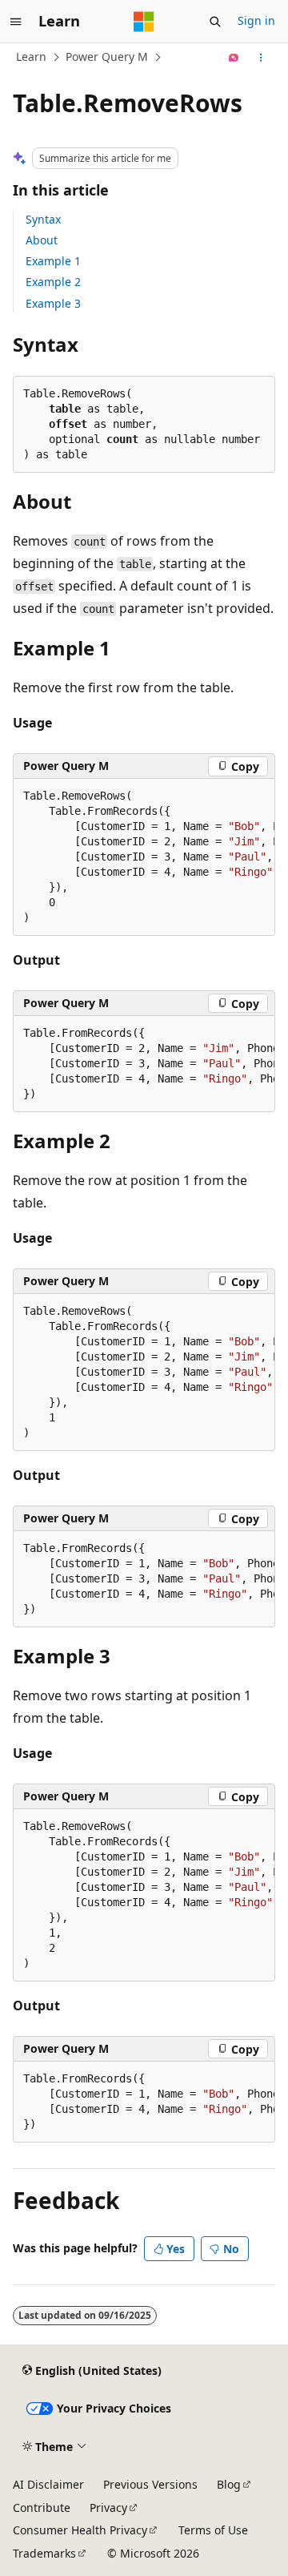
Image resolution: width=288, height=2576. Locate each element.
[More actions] (261, 58)
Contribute (42, 2507)
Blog (229, 2484)
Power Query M (107, 56)
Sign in (256, 20)
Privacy (108, 2507)
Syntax (43, 219)
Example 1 (53, 261)
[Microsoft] (144, 22)
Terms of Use (213, 2530)
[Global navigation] (16, 22)
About (42, 240)
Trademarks (44, 2553)
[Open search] (215, 22)
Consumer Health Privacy (80, 2530)
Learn (31, 56)
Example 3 (53, 303)
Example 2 (53, 282)
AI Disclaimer (48, 2484)
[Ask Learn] (234, 58)
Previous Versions (150, 2484)
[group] (144, 857)
